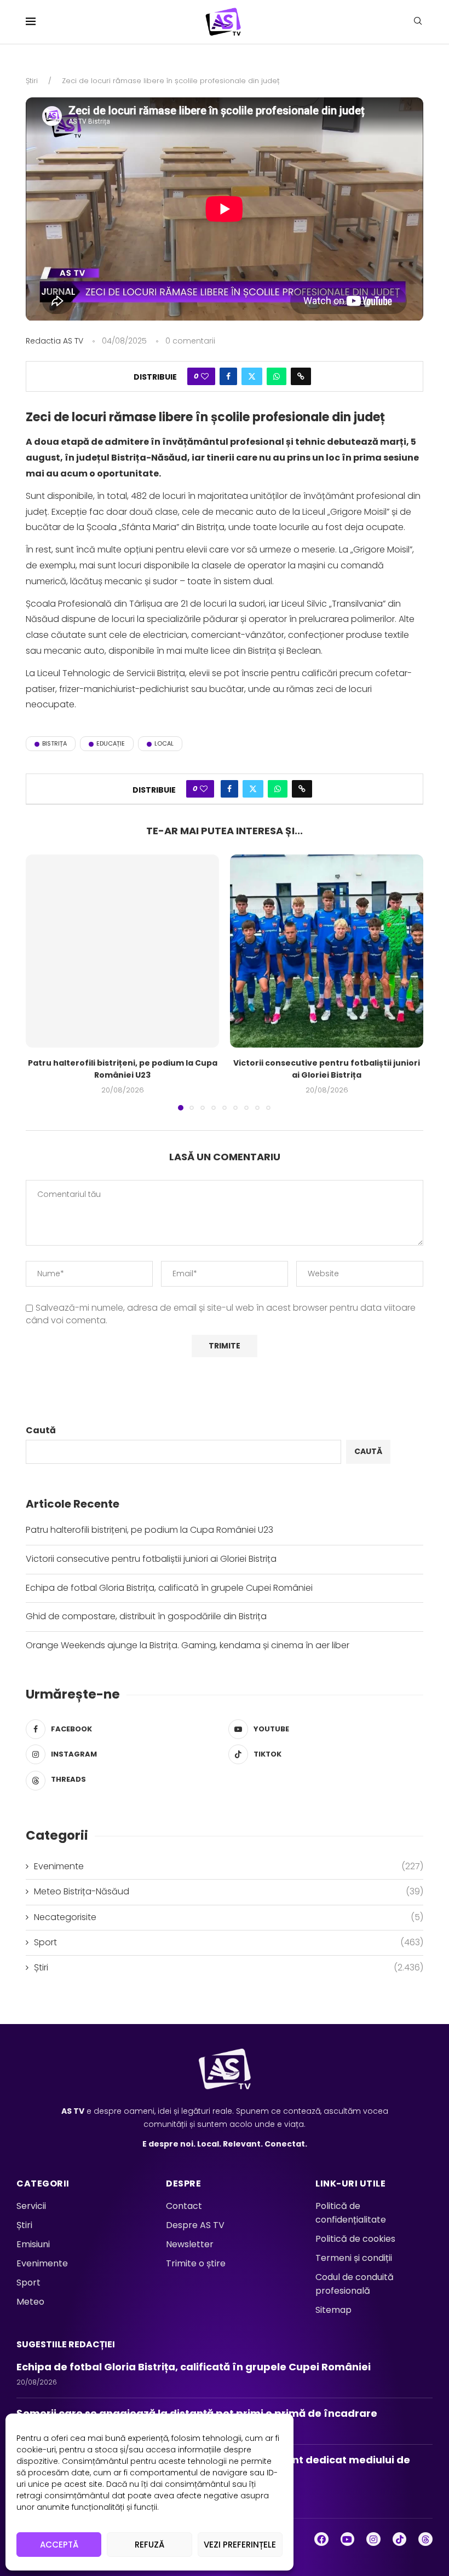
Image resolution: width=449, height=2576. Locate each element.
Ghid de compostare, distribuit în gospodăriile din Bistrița (146, 1616)
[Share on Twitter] (252, 376)
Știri (32, 81)
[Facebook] (321, 2539)
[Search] (418, 23)
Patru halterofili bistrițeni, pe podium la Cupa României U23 (123, 1069)
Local (164, 743)
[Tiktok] (400, 2539)
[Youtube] (348, 2539)
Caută (41, 1430)
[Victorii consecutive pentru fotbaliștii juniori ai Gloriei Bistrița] (327, 951)
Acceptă (59, 2545)
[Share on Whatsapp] (277, 376)
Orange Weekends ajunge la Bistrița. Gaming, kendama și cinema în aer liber (188, 1645)
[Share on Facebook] (228, 376)
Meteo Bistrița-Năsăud (229, 1892)
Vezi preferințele (240, 2545)
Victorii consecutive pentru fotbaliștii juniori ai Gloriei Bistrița (327, 1069)
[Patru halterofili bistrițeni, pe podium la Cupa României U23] (122, 951)
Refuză (149, 2545)
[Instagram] (373, 2539)
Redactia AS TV (54, 341)
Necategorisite (229, 1917)
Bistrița (54, 743)
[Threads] (425, 2539)
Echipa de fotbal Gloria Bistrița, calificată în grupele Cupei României (171, 1588)
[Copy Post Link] (301, 376)
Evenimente (229, 1866)
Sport (229, 1943)
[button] (41, 982)
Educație (111, 743)
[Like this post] (205, 376)
